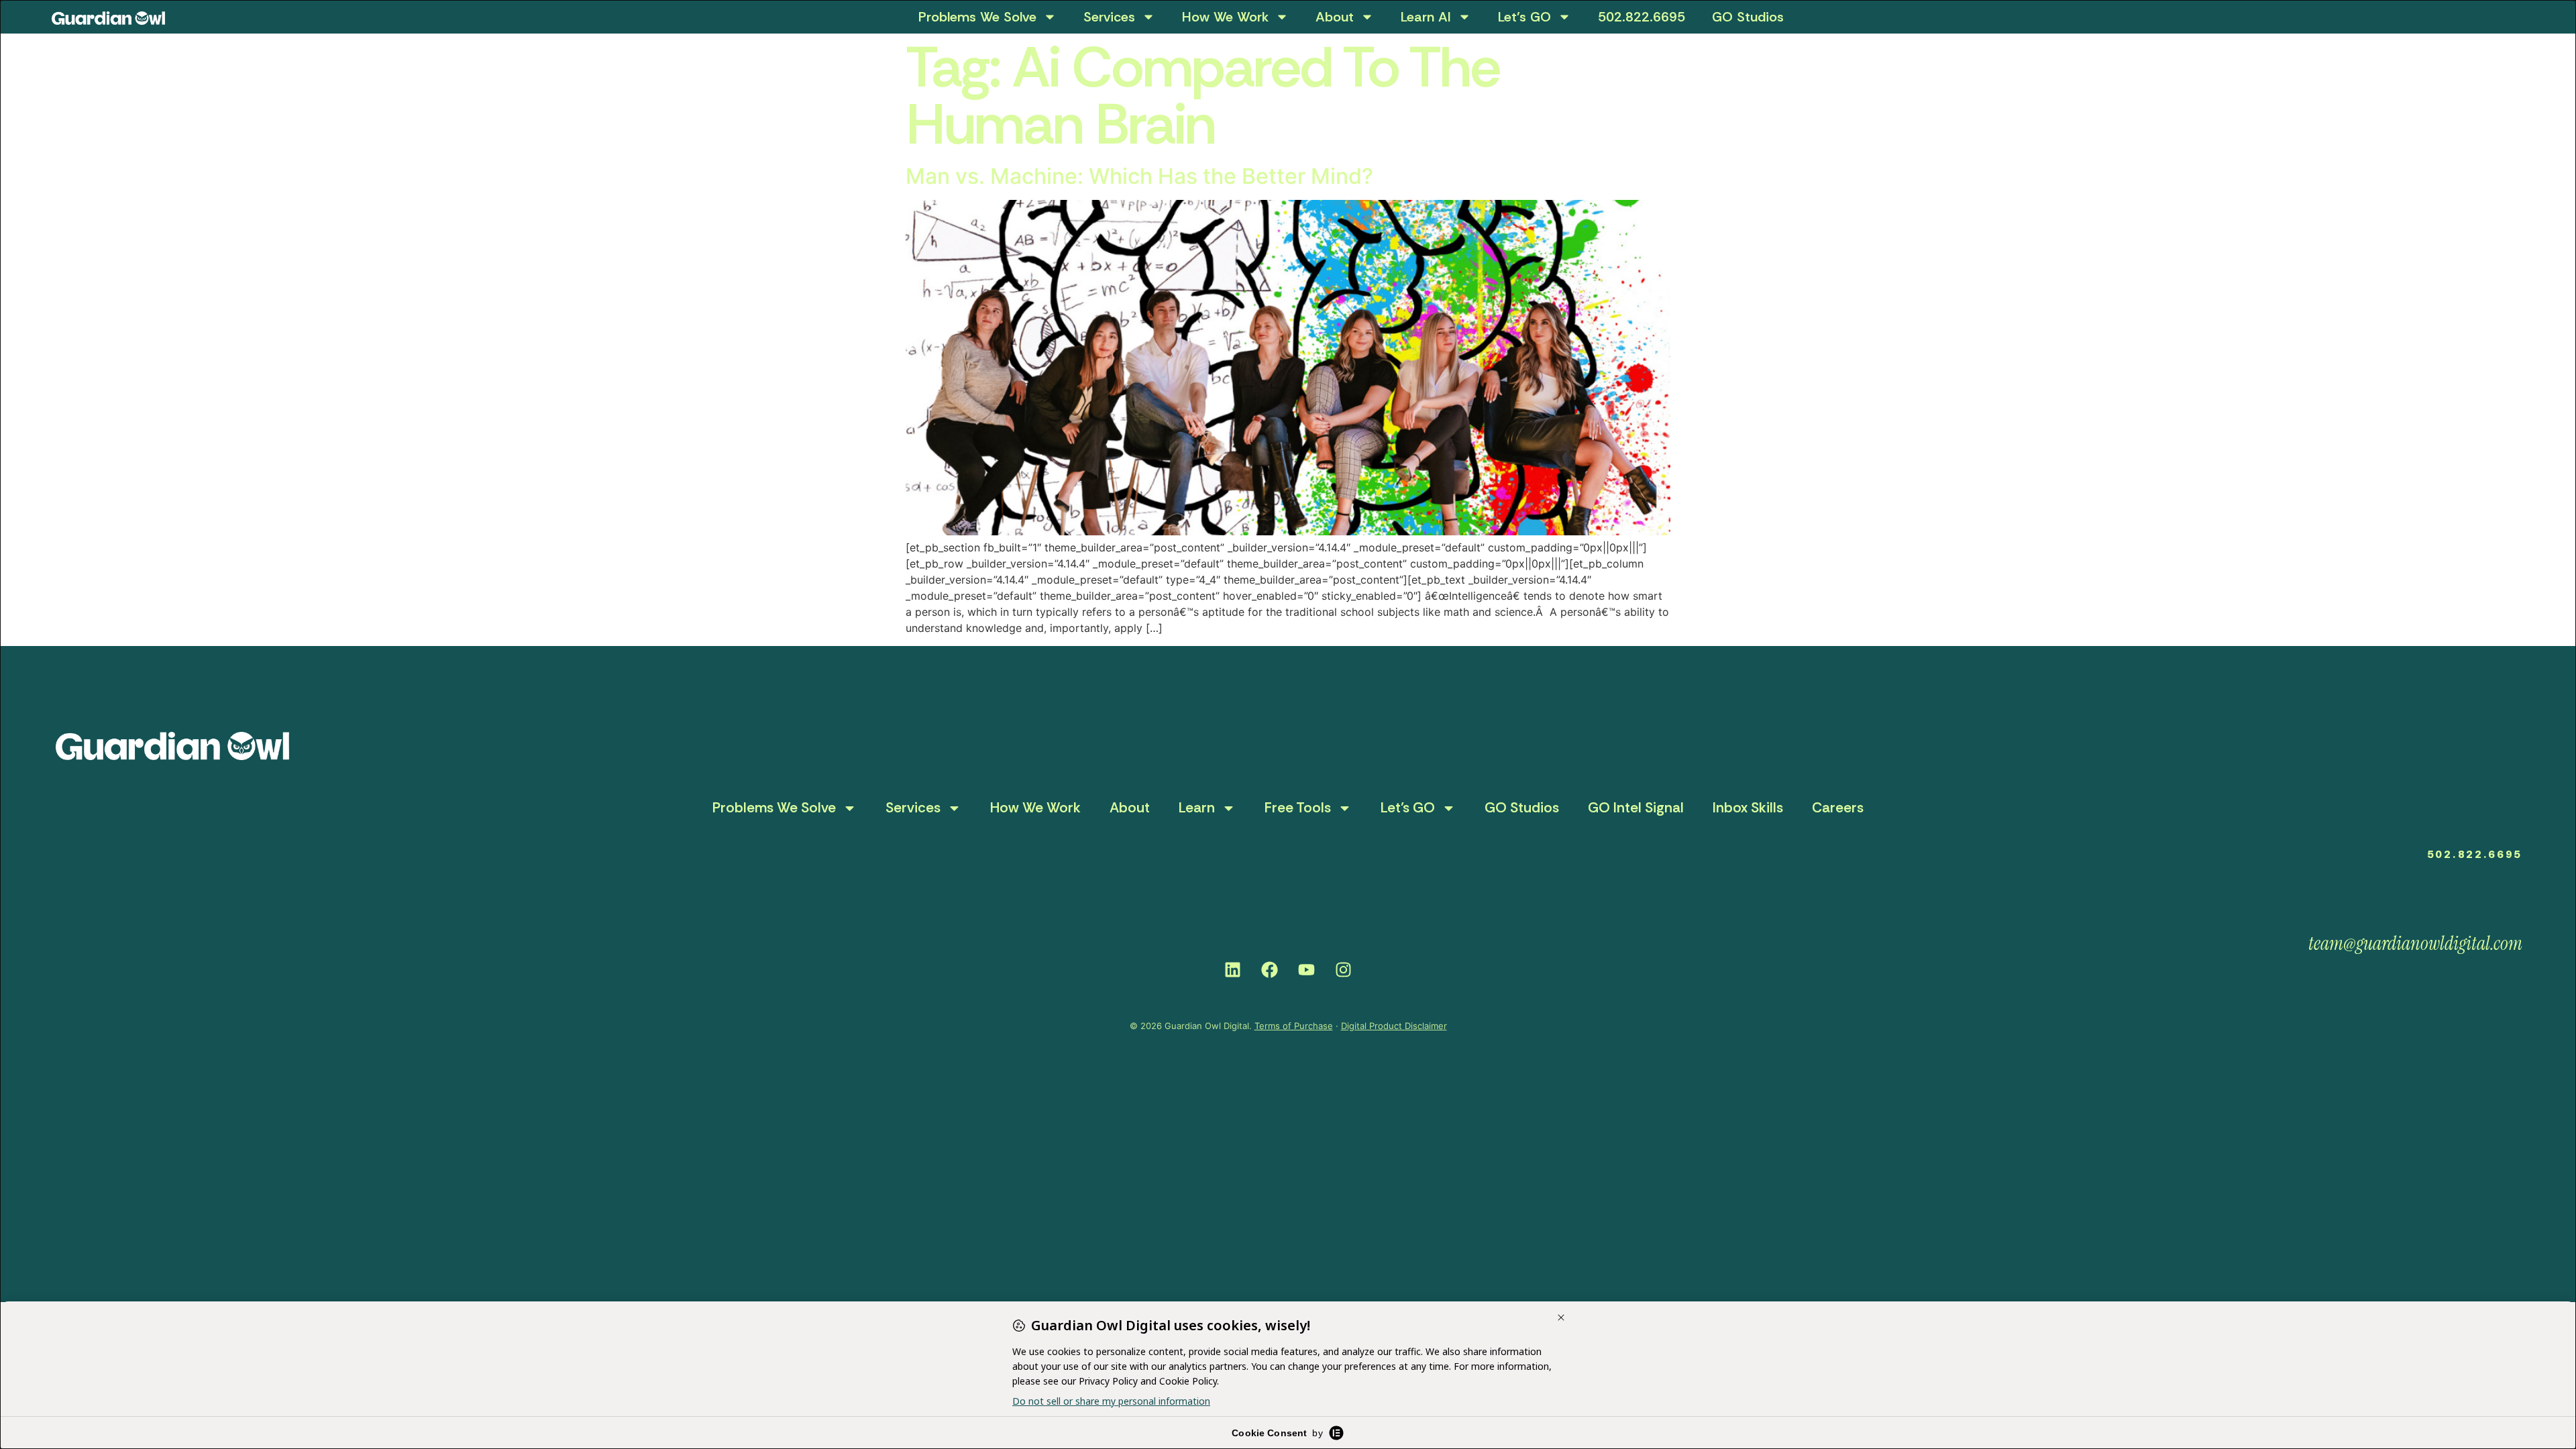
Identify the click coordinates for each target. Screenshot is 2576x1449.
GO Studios (1748, 17)
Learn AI (1426, 17)
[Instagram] (1344, 970)
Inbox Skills (1748, 808)
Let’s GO (1524, 17)
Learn (1197, 808)
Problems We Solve (977, 17)
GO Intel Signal (1636, 808)
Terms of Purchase (1294, 1026)
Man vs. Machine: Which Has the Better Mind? (1139, 176)
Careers (1838, 808)
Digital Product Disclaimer (1394, 1026)
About (1335, 17)
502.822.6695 (1642, 17)
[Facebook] (1270, 970)
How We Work (1225, 17)
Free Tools (1298, 808)
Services (1109, 17)
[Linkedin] (1233, 970)
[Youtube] (1307, 970)
